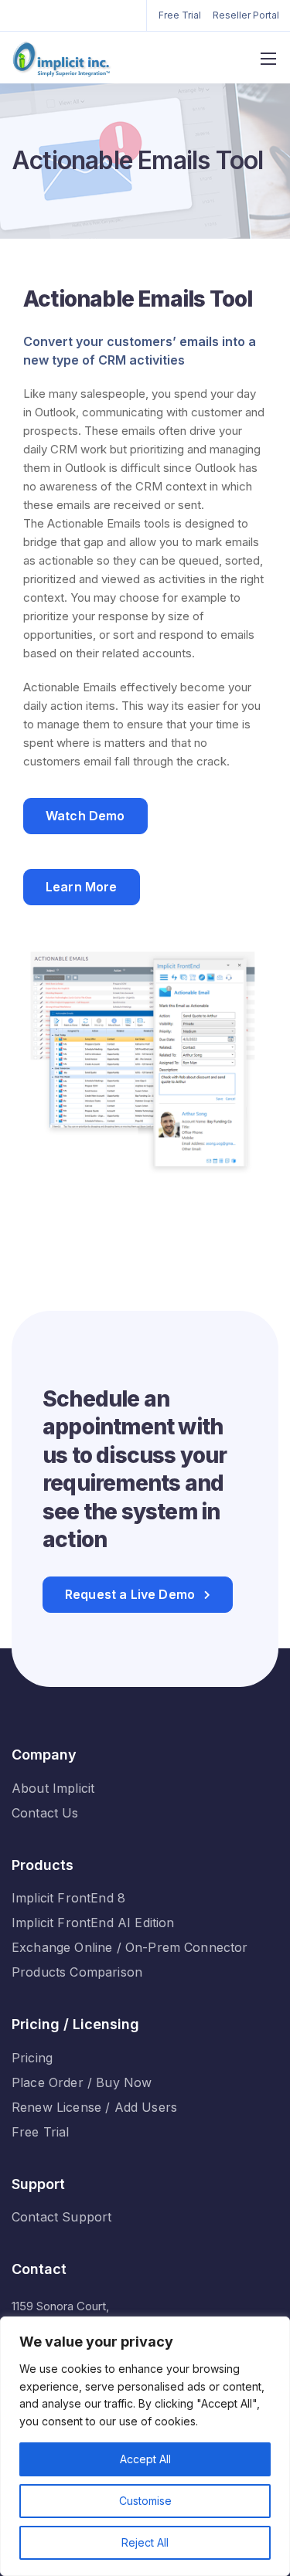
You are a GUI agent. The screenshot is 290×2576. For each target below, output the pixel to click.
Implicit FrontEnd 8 (68, 1898)
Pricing (32, 2058)
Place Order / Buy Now (82, 2082)
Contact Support (61, 2217)
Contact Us (45, 1813)
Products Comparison (77, 1972)
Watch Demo (85, 816)
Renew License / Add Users (94, 2107)
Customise (145, 2501)
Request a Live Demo (130, 1594)
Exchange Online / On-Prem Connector (130, 1947)
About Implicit (53, 1788)
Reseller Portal (246, 15)
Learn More (82, 887)
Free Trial (180, 15)
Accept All (145, 2459)
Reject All (145, 2542)
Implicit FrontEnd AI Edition (93, 1923)
